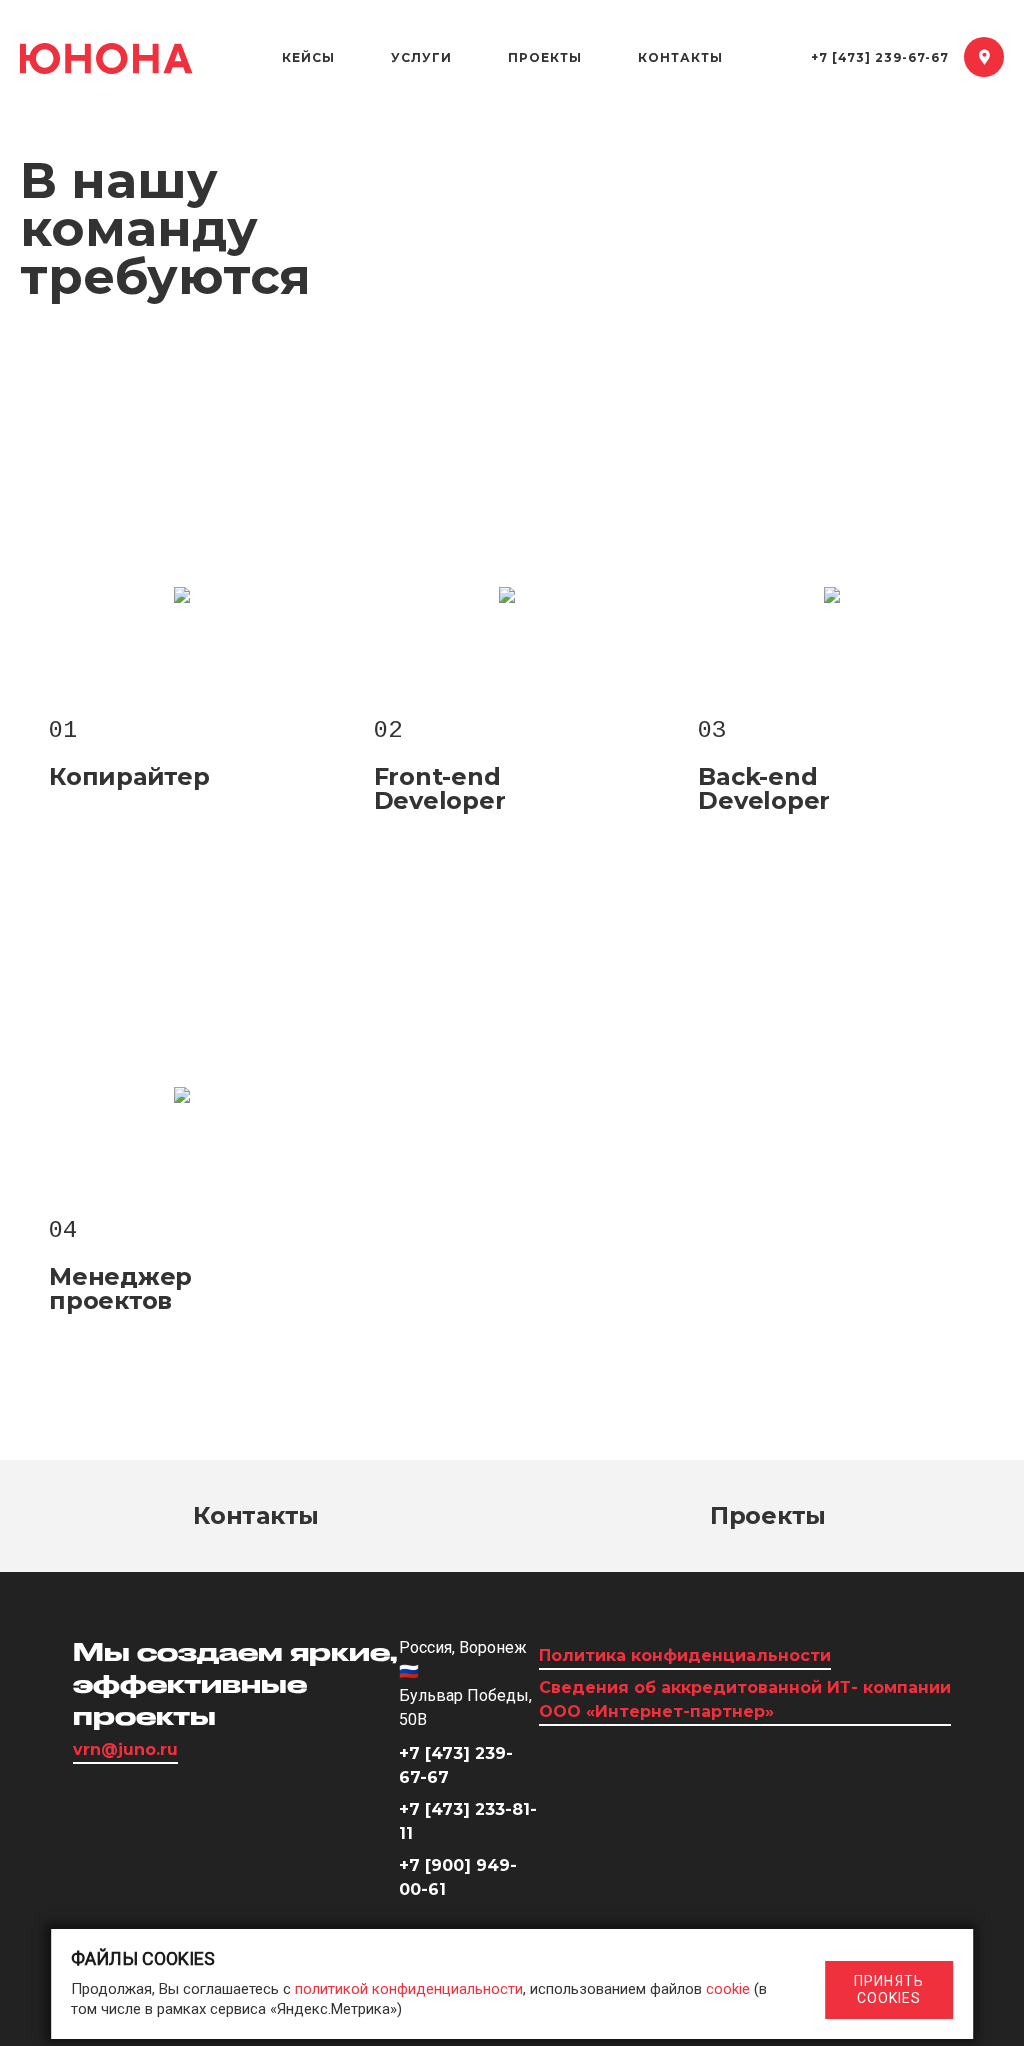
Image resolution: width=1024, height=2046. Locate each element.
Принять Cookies (889, 1989)
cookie (728, 1989)
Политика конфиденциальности (685, 1655)
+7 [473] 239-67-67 (880, 57)
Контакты (680, 57)
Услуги (421, 57)
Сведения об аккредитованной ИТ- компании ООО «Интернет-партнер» (745, 1699)
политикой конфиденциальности (409, 1989)
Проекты (545, 57)
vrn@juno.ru (125, 1749)
